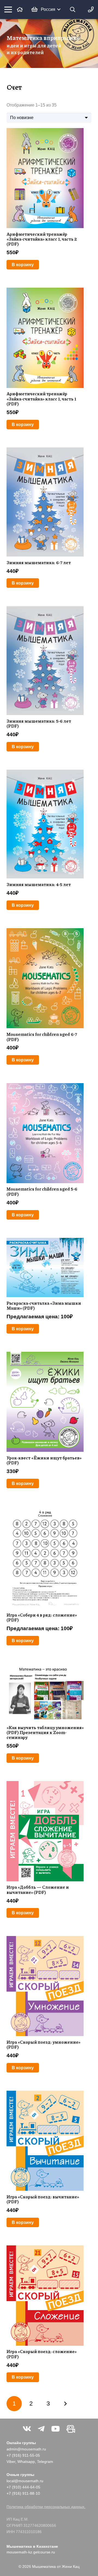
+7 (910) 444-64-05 (23, 2487)
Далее (65, 2404)
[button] (51, 10)
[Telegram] (41, 2429)
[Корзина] (35, 10)
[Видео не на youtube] (71, 2429)
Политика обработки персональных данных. (46, 2507)
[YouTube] (56, 2429)
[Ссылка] (20, 9)
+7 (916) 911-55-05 (23, 2455)
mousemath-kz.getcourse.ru (31, 2552)
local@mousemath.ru (25, 2481)
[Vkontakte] (27, 2429)
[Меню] (8, 10)
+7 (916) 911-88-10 (23, 2493)
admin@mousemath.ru (26, 2449)
